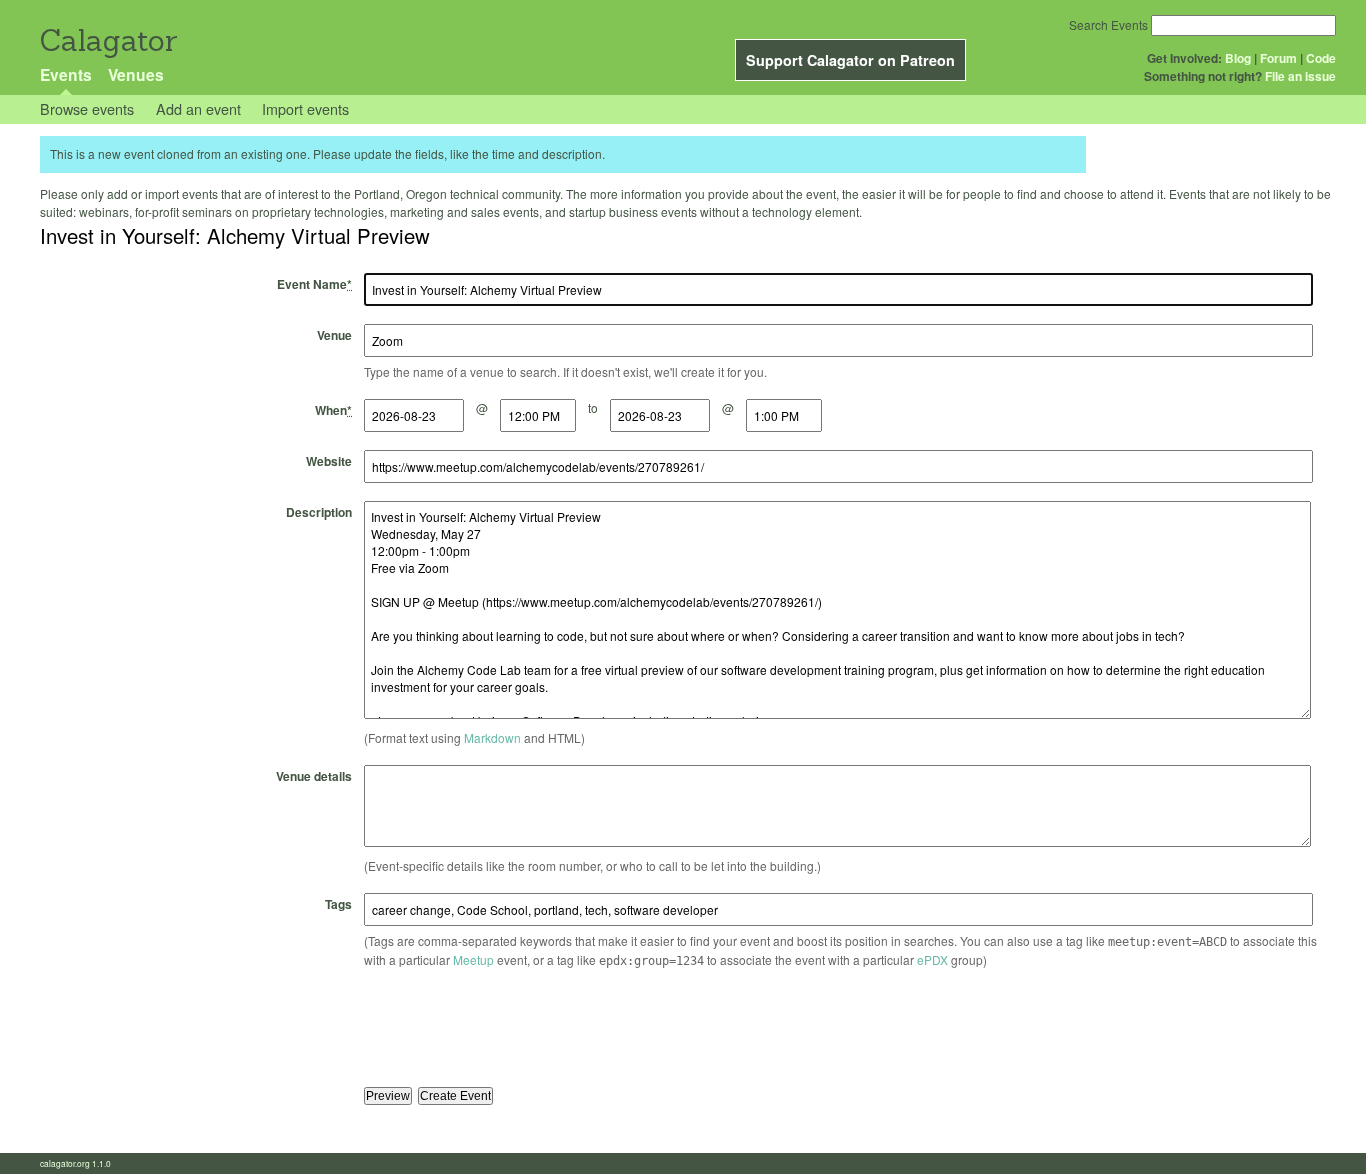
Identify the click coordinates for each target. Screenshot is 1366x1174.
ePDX (932, 959)
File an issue (1300, 76)
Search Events (1108, 24)
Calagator (107, 40)
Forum (1278, 58)
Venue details (314, 776)
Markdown (492, 737)
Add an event (198, 108)
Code (1321, 58)
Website (329, 461)
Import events (305, 108)
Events (66, 74)
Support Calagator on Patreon (850, 60)
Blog (1238, 58)
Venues (136, 74)
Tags (338, 904)
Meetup (473, 959)
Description (319, 512)
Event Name (314, 284)
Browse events (87, 108)
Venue (334, 335)
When (333, 410)
